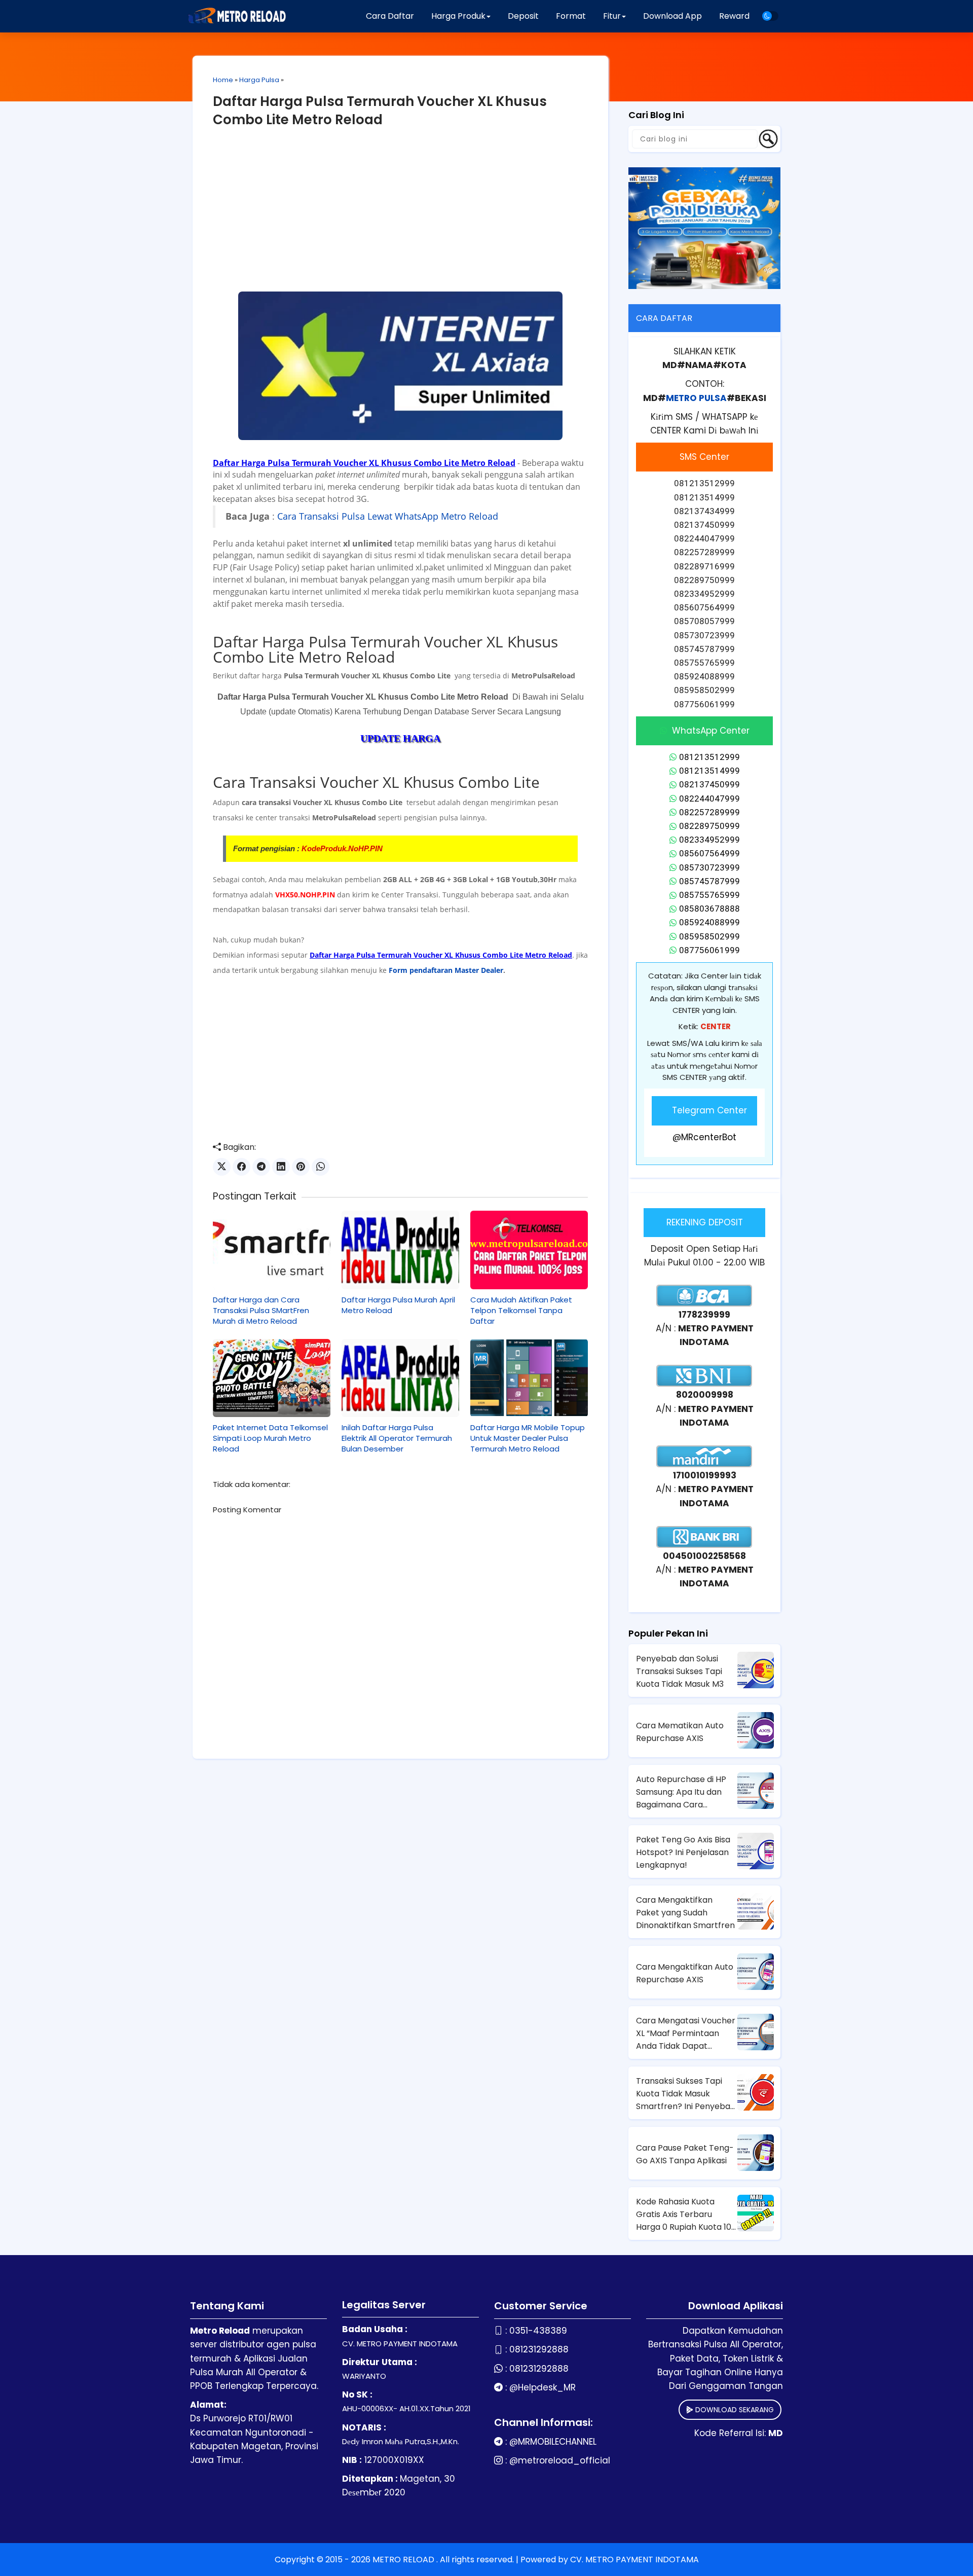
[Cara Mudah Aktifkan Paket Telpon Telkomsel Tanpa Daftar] (529, 1250)
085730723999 (709, 867)
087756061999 (709, 950)
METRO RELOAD (404, 2560)
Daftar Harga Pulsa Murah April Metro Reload (398, 1305)
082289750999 (709, 826)
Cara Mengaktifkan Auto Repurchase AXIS (685, 1973)
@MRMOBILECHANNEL (553, 2442)
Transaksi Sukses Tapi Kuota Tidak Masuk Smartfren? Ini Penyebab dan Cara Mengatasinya (686, 2094)
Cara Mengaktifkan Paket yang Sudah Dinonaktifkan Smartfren (685, 1913)
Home (223, 80)
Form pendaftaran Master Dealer (446, 970)
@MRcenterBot (704, 1137)
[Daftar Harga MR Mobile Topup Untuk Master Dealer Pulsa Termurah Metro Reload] (529, 1378)
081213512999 (709, 757)
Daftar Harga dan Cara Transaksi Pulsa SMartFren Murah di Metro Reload (261, 1310)
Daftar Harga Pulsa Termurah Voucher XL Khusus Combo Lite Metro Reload (380, 111)
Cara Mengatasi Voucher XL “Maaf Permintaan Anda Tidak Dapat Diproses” (686, 2034)
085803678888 (709, 909)
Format (571, 16)
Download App (672, 16)
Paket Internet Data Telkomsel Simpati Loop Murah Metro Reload (270, 1438)
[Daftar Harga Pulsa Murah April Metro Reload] (400, 1250)
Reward (734, 16)
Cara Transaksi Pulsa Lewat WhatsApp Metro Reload (388, 516)
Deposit (523, 16)
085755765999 (709, 895)
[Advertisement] (400, 215)
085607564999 (709, 853)
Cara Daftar (390, 16)
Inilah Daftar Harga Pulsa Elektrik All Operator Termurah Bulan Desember (397, 1438)
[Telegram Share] (261, 1167)
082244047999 (709, 799)
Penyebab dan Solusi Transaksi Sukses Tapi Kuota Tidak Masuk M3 (680, 1671)
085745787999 (709, 881)
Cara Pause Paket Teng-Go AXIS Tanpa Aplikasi (685, 2154)
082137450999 (709, 784)
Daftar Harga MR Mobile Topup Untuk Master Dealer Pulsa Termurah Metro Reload (528, 1438)
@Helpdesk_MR (542, 2387)
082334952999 (709, 840)
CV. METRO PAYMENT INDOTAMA (634, 2560)
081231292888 (539, 2349)
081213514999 (709, 771)
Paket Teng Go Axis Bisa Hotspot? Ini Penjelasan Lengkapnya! (683, 1852)
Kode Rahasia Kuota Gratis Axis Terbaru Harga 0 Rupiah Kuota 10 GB (684, 2215)
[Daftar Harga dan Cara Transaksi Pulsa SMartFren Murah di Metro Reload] (272, 1250)
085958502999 (709, 936)
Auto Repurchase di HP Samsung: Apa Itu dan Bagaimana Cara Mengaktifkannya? (681, 1792)
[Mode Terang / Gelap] (770, 16)
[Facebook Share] (241, 1167)
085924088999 (709, 922)
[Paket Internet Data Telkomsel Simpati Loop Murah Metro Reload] (272, 1378)
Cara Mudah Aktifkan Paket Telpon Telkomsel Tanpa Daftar (521, 1310)
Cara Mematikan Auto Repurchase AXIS (680, 1732)
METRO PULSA (696, 398)
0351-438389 (538, 2331)
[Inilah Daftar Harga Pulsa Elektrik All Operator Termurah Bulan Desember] (400, 1378)
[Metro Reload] (236, 16)
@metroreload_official (560, 2460)
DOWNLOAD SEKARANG (734, 2410)
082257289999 (709, 812)
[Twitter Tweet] (222, 1167)
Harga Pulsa (259, 80)
